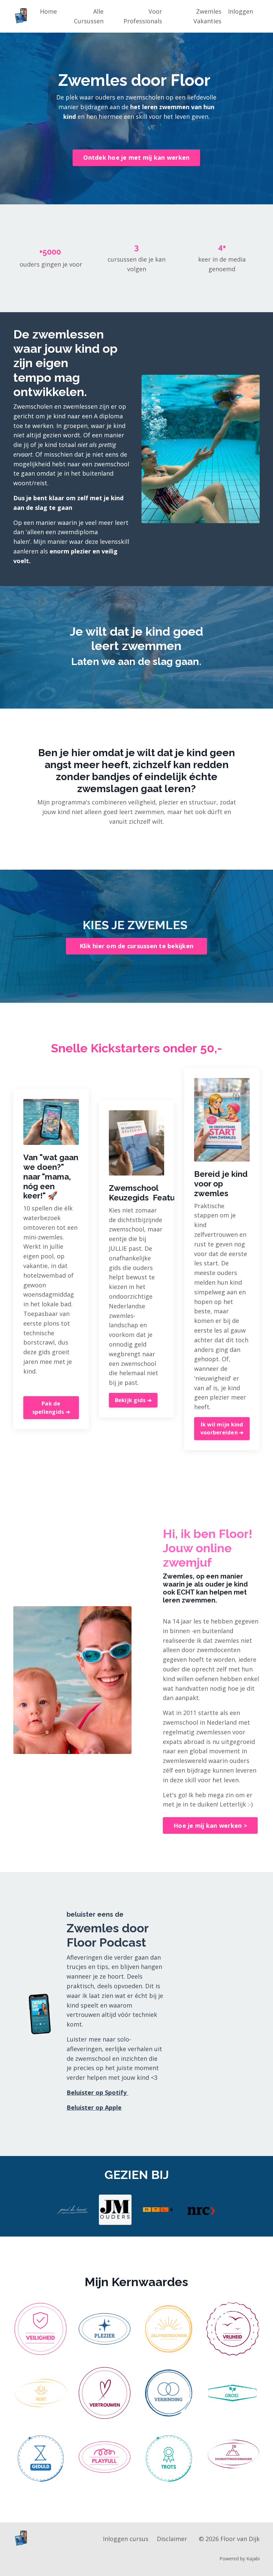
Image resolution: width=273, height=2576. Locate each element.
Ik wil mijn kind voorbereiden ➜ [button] (222, 1428)
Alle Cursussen (89, 16)
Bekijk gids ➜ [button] (133, 1400)
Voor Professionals (143, 16)
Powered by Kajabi (240, 2559)
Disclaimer (172, 2539)
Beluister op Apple (94, 2107)
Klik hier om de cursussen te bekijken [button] (136, 946)
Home (48, 11)
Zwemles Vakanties (207, 16)
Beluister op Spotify (97, 2092)
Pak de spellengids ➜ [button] (51, 1407)
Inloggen (241, 11)
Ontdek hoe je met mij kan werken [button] (136, 157)
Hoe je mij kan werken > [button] (210, 1825)
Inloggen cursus (126, 2539)
